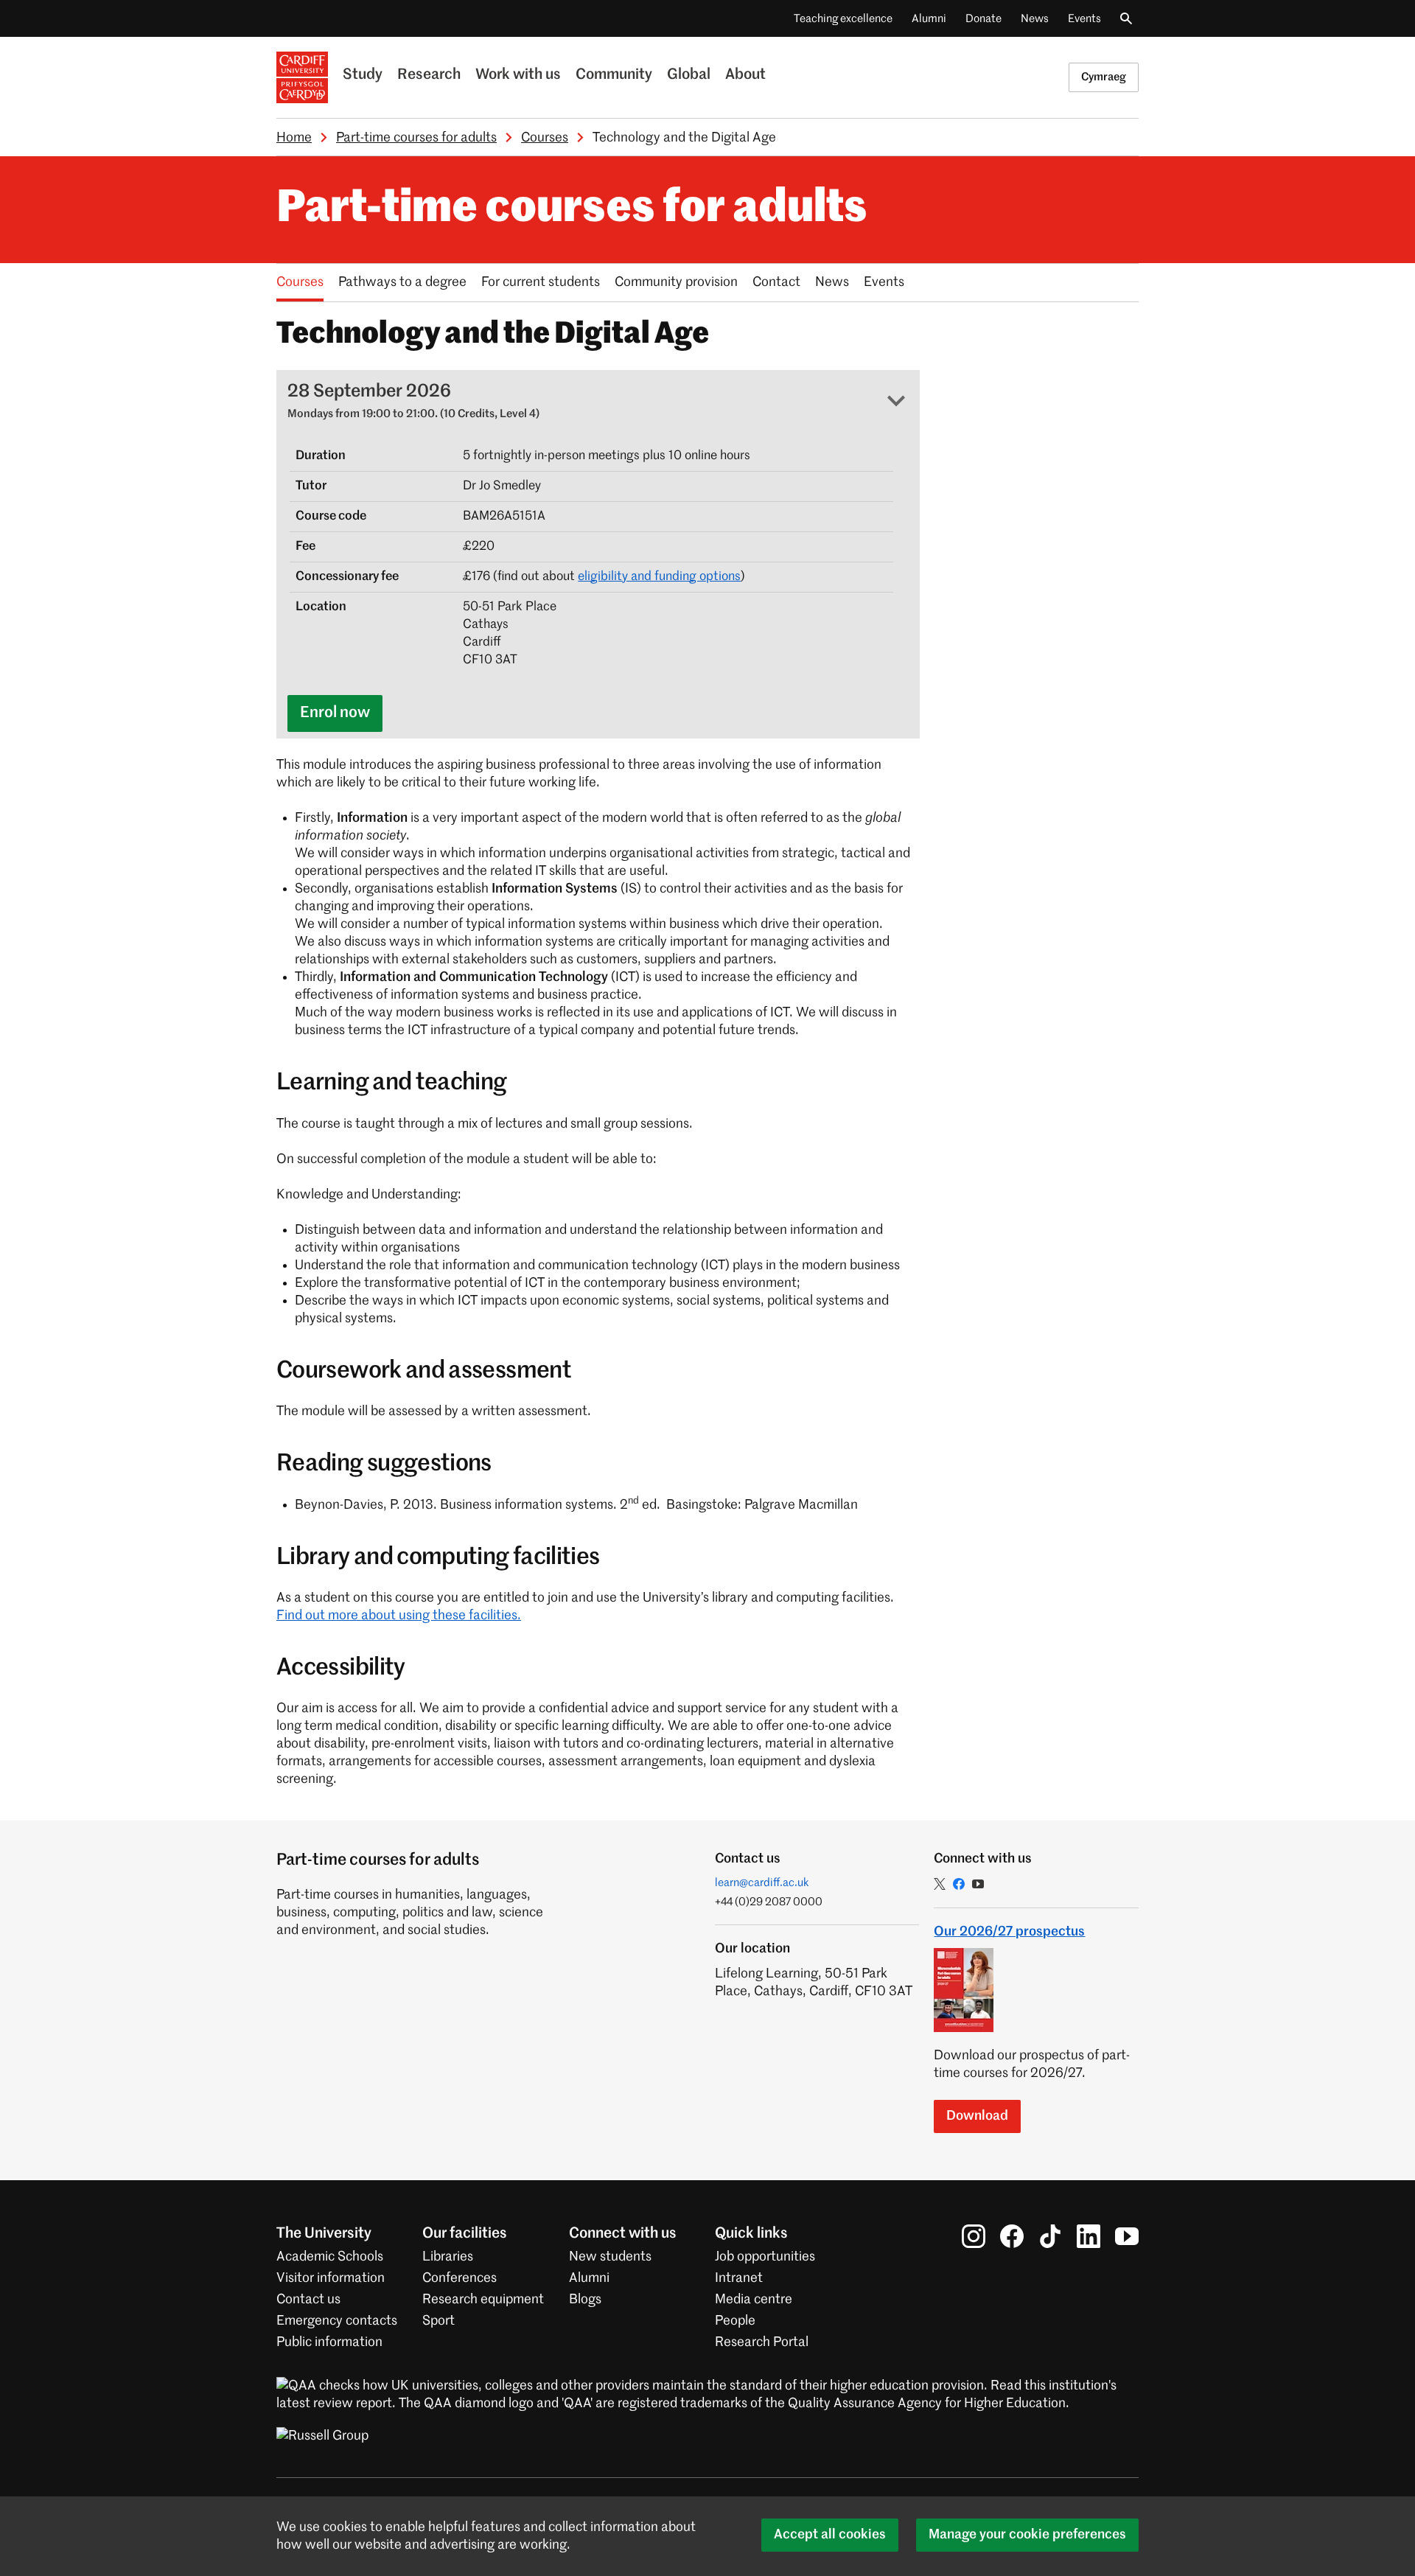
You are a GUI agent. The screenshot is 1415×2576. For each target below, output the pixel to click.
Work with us (518, 75)
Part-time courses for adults (416, 138)
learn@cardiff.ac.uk (762, 1883)
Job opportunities (765, 2257)
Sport (439, 2321)
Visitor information (331, 2278)
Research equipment (483, 2300)
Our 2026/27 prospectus (1009, 1932)
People (735, 2321)
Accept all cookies (830, 2535)
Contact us (308, 2300)
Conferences (460, 2278)
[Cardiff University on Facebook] (1012, 2236)
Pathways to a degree (402, 282)
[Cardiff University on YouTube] (1127, 2236)
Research (429, 75)
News (1035, 19)
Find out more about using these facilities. (399, 1616)
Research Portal (762, 2342)
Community (614, 75)
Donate (983, 19)
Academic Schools (330, 2257)
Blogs (585, 2300)
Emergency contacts (337, 2321)
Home (294, 138)
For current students (541, 282)
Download (977, 2116)
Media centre (754, 2300)
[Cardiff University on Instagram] (974, 2236)
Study (363, 75)
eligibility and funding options (659, 577)
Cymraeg (1104, 77)
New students (610, 2257)
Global (689, 75)
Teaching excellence (843, 19)
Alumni (929, 19)
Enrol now (335, 713)
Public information (329, 2342)
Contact (776, 282)
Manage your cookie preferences (1027, 2535)
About (745, 75)
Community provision (676, 282)
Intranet (739, 2278)
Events (1084, 19)
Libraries (448, 2257)
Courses (545, 138)
